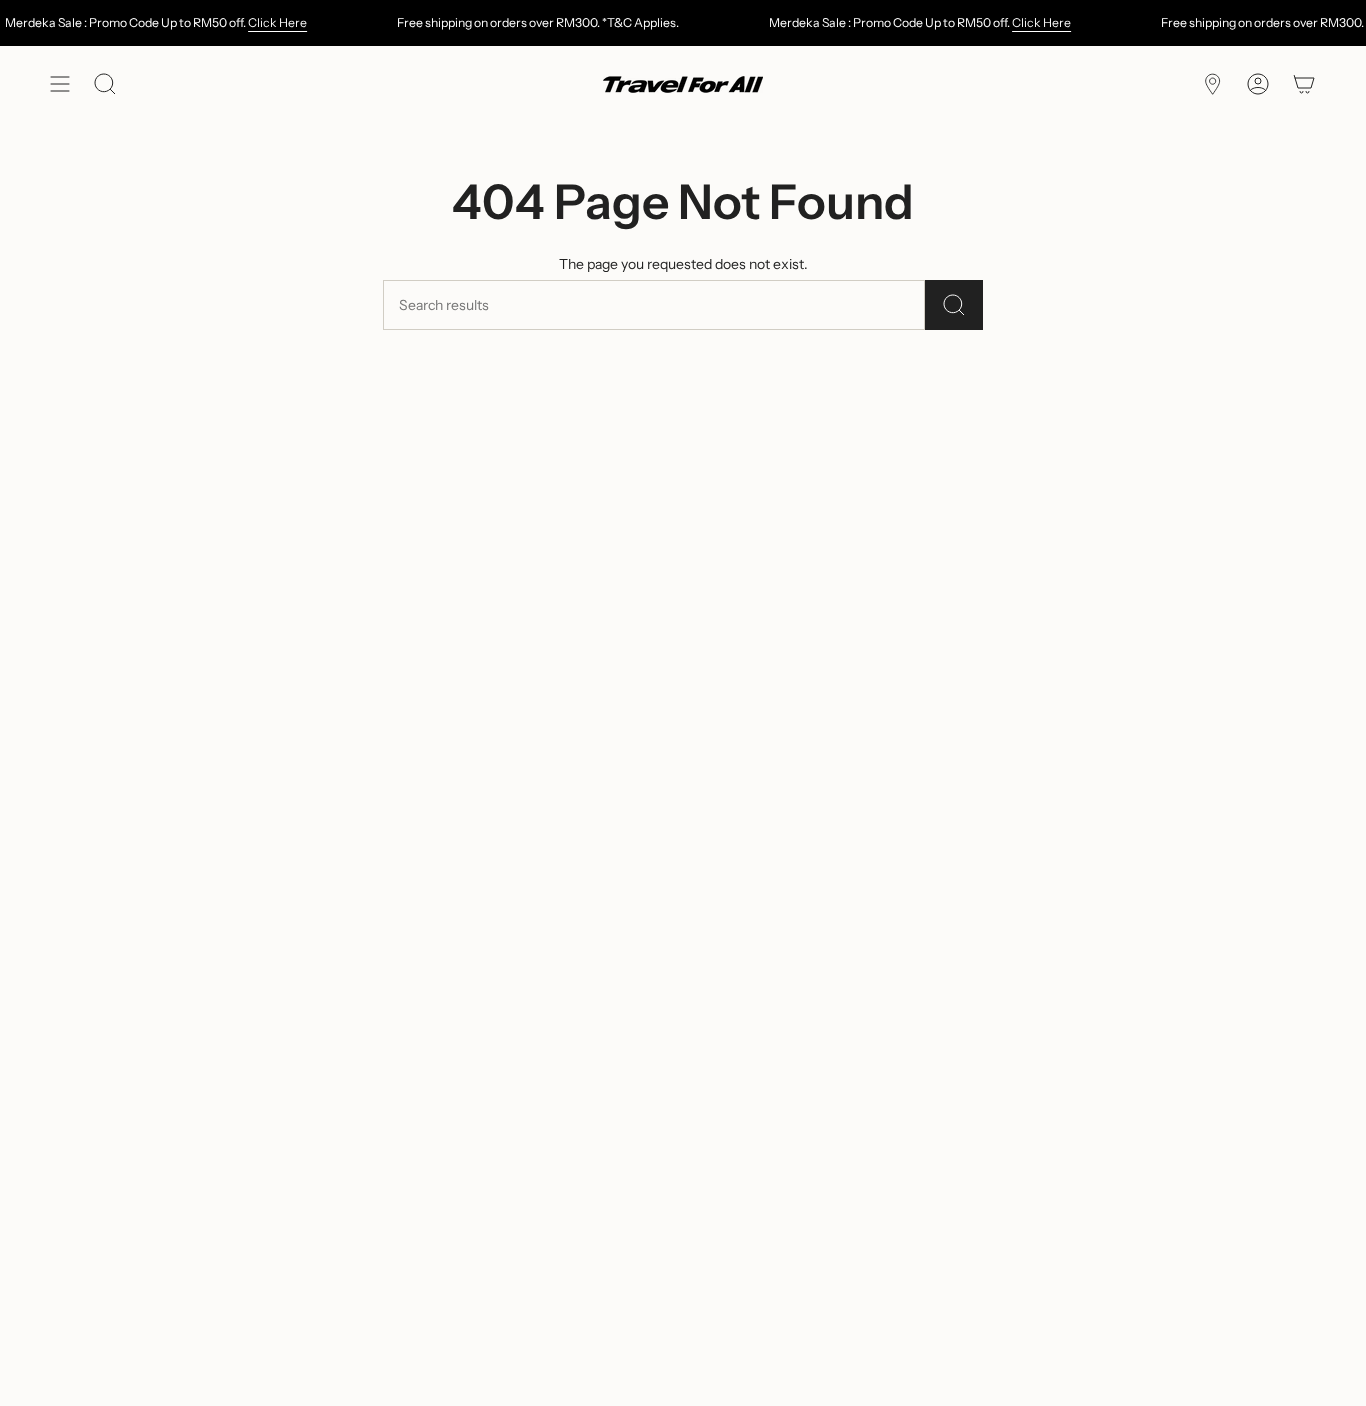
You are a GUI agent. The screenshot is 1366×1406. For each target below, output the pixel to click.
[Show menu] (60, 84)
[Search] (954, 305)
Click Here (277, 22)
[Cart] (1304, 84)
